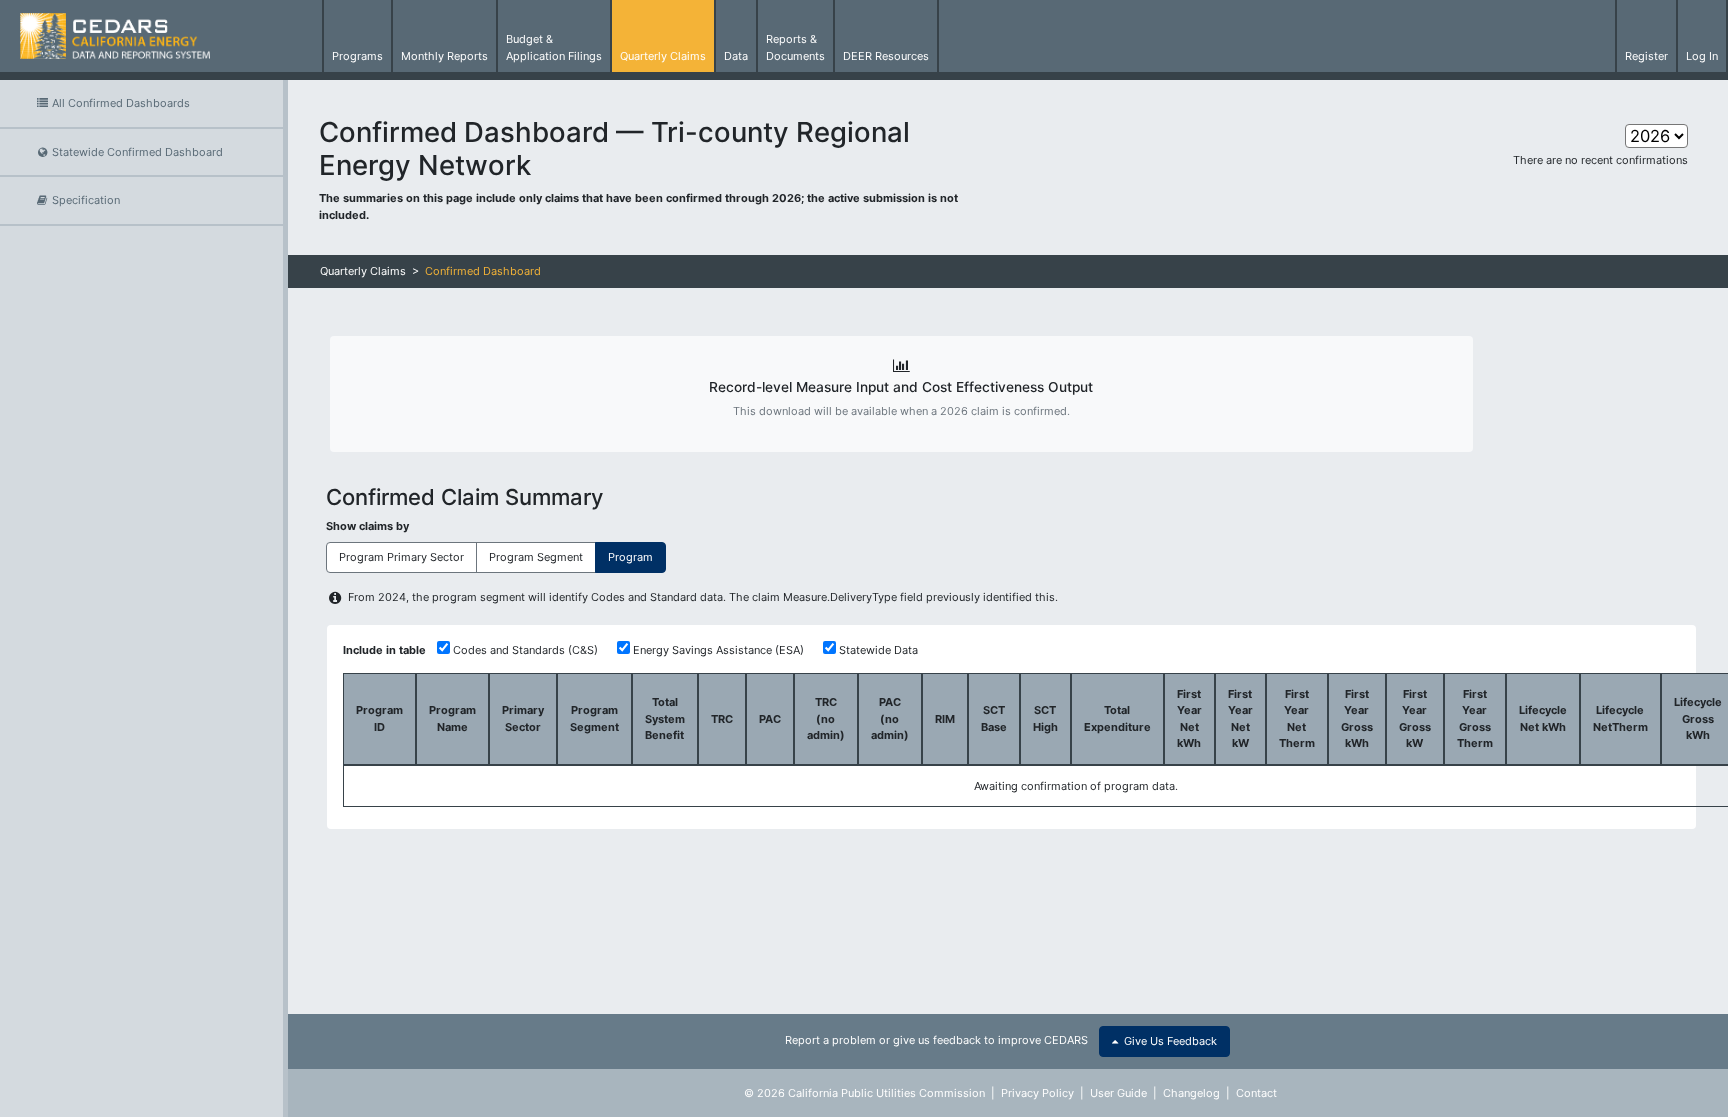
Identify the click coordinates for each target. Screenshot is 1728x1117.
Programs (357, 56)
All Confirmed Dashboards (119, 103)
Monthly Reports (444, 56)
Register (1646, 56)
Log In (1702, 56)
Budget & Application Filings (554, 47)
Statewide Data (878, 650)
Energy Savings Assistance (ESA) (718, 650)
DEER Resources (886, 56)
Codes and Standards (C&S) (525, 650)
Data (736, 56)
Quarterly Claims (663, 56)
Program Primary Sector (401, 557)
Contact (1256, 1093)
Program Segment (536, 557)
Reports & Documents (795, 47)
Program (630, 557)
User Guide (1118, 1093)
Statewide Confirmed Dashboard (136, 152)
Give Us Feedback (1167, 1041)
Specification (84, 200)
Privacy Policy (1037, 1093)
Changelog (1191, 1093)
